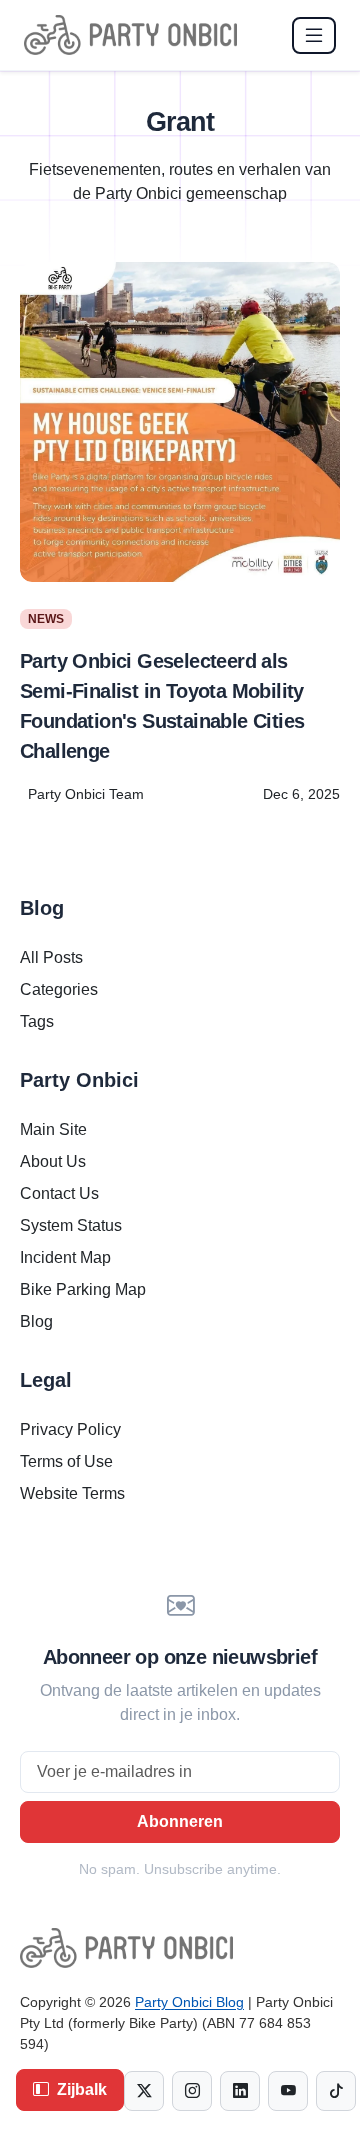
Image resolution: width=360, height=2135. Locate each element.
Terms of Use (66, 1461)
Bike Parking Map (83, 1289)
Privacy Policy (70, 1429)
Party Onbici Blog (189, 2002)
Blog (36, 1321)
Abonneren (180, 1821)
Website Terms (72, 1493)
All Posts (51, 957)
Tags (37, 1021)
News (46, 619)
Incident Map (65, 1257)
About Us (53, 1161)
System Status (71, 1225)
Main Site (53, 1129)
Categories (59, 989)
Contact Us (59, 1193)
